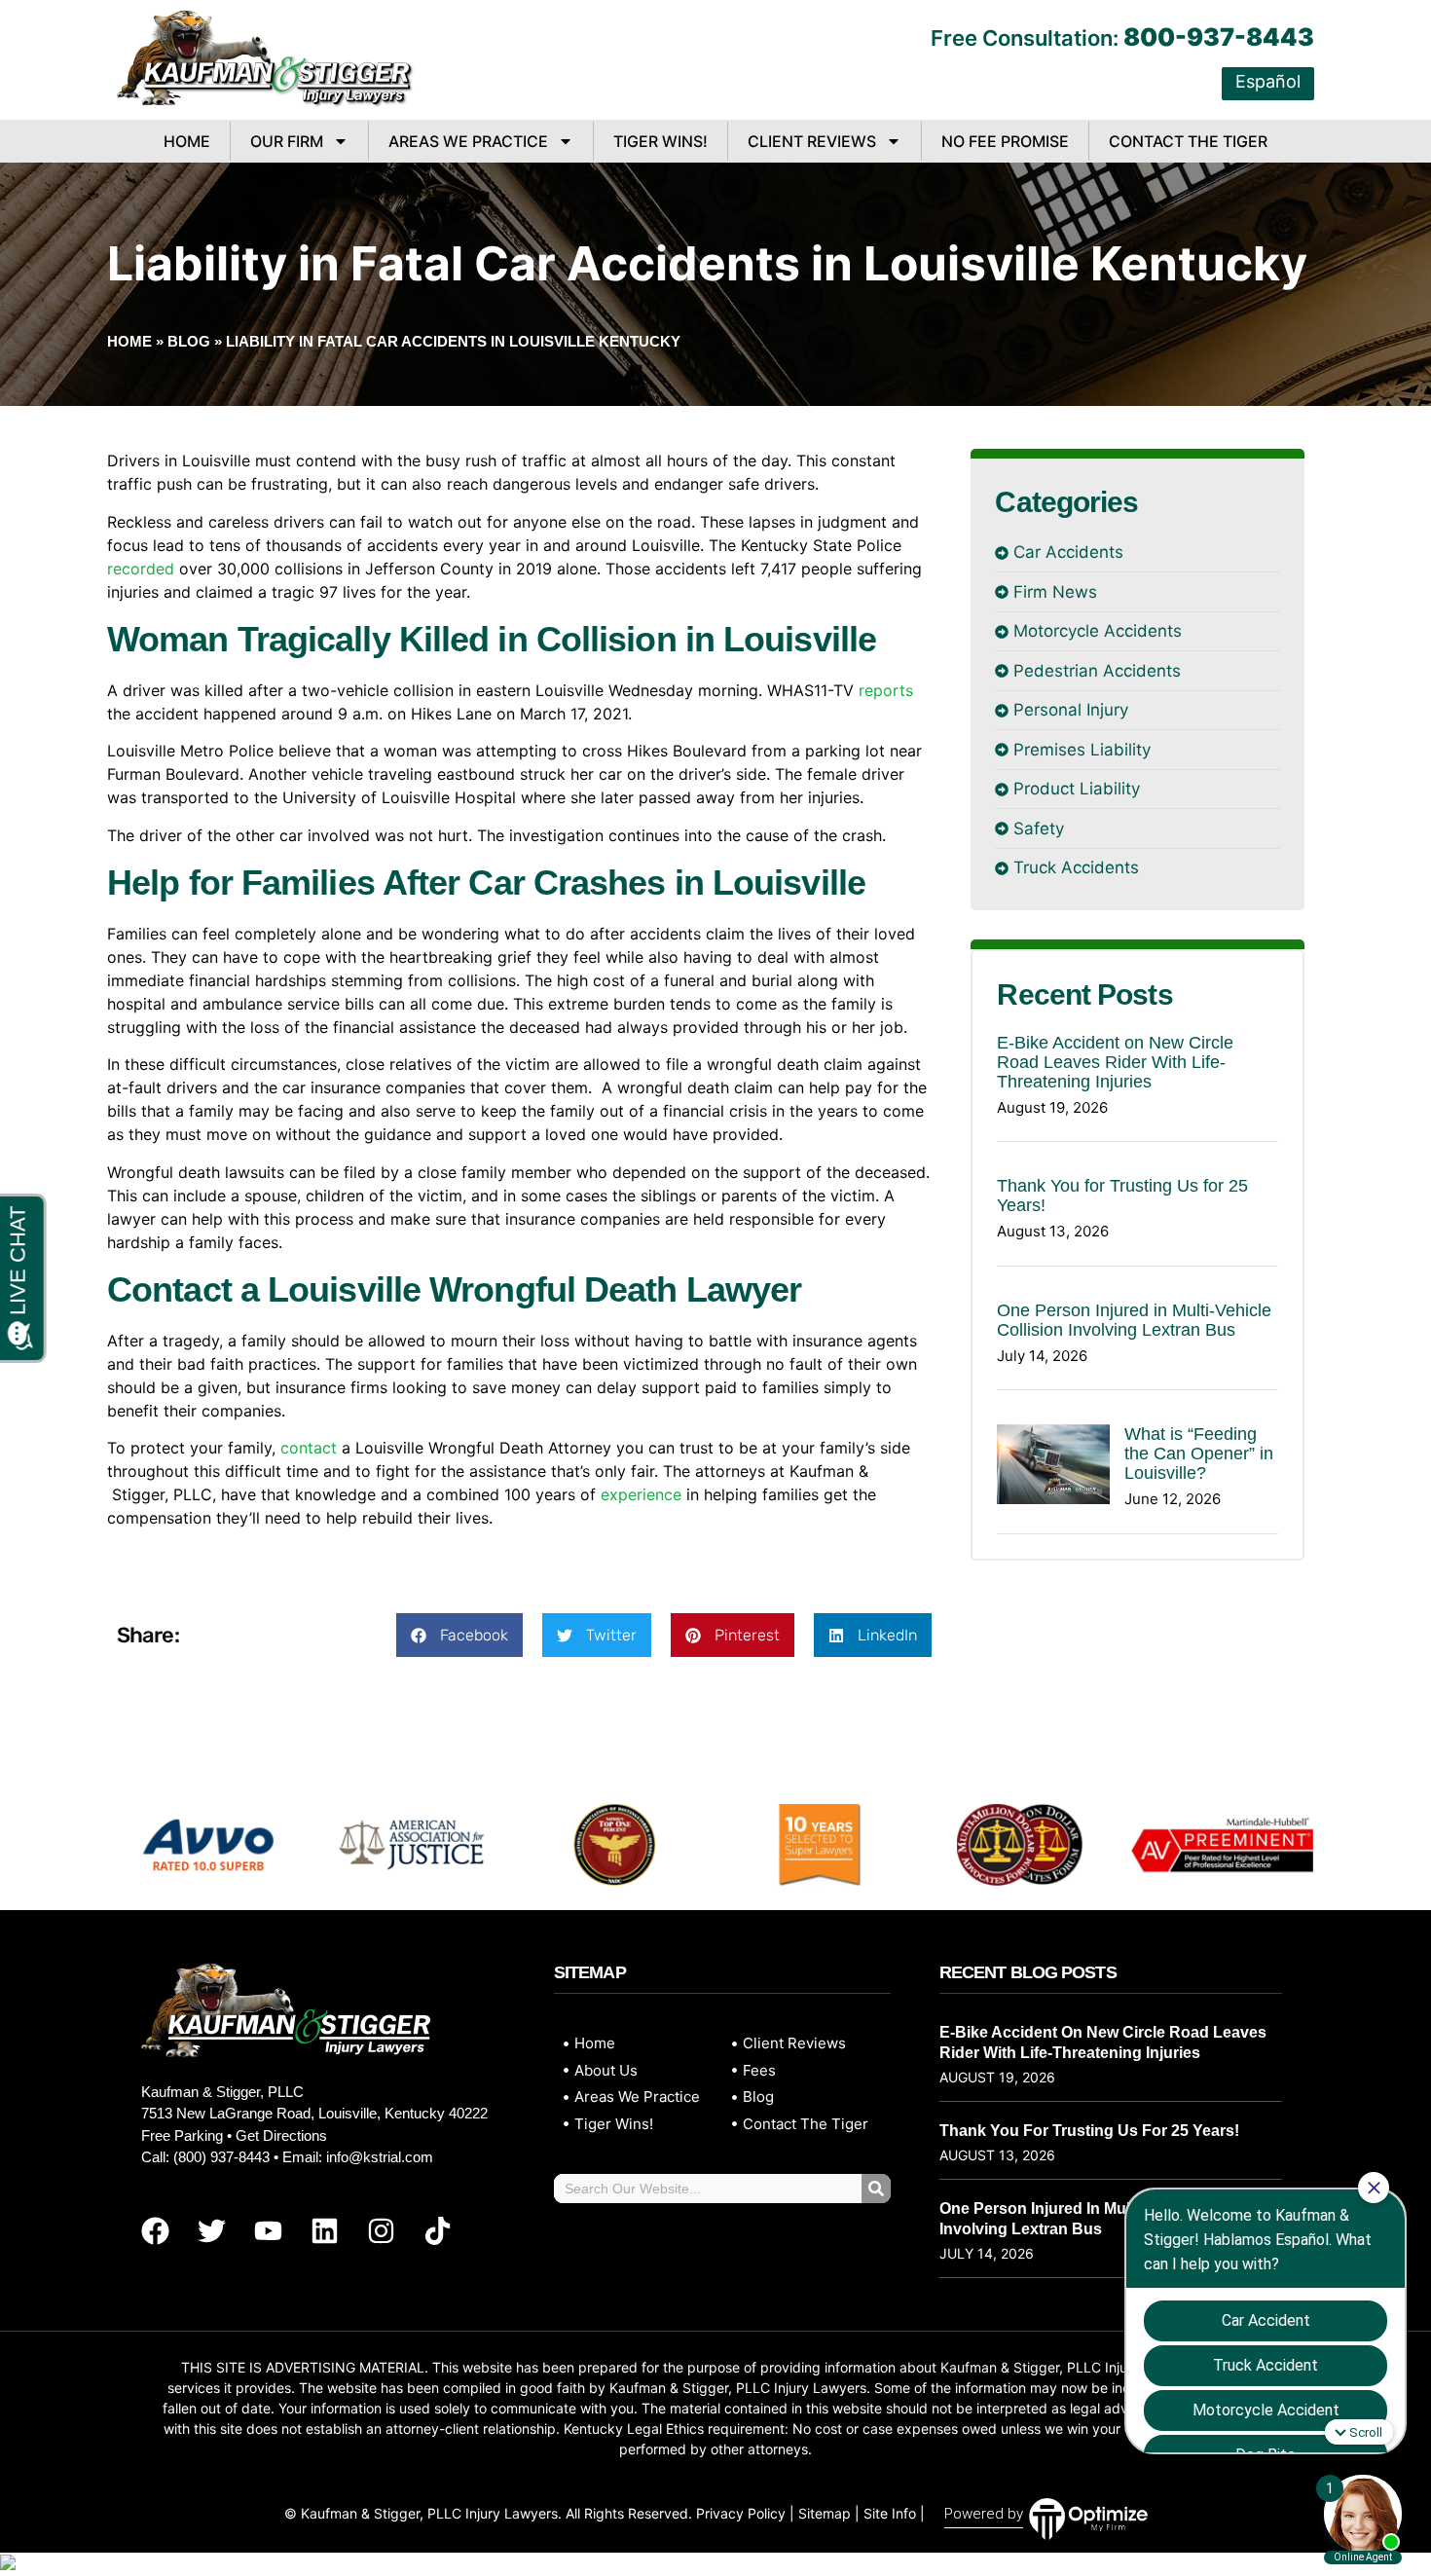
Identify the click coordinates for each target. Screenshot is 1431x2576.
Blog (189, 341)
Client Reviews (812, 141)
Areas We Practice (468, 141)
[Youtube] (268, 2230)
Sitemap (825, 2513)
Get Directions (281, 2135)
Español (1268, 81)
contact (309, 1448)
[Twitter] (211, 2230)
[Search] (876, 2189)
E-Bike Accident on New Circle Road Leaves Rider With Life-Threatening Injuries (1115, 1062)
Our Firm (287, 141)
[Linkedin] (324, 2230)
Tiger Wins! (660, 141)
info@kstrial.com (380, 2157)
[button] (459, 1635)
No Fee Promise (1005, 141)
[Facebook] (155, 2230)
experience (641, 1494)
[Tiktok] (437, 2230)
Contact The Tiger (1188, 141)
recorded (141, 569)
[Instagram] (381, 2230)
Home (187, 141)
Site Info (890, 2513)
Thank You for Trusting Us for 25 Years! (1089, 2131)
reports (886, 690)
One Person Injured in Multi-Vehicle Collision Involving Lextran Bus (1134, 1320)
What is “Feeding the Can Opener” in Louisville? (1199, 1454)
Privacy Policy (741, 2513)
